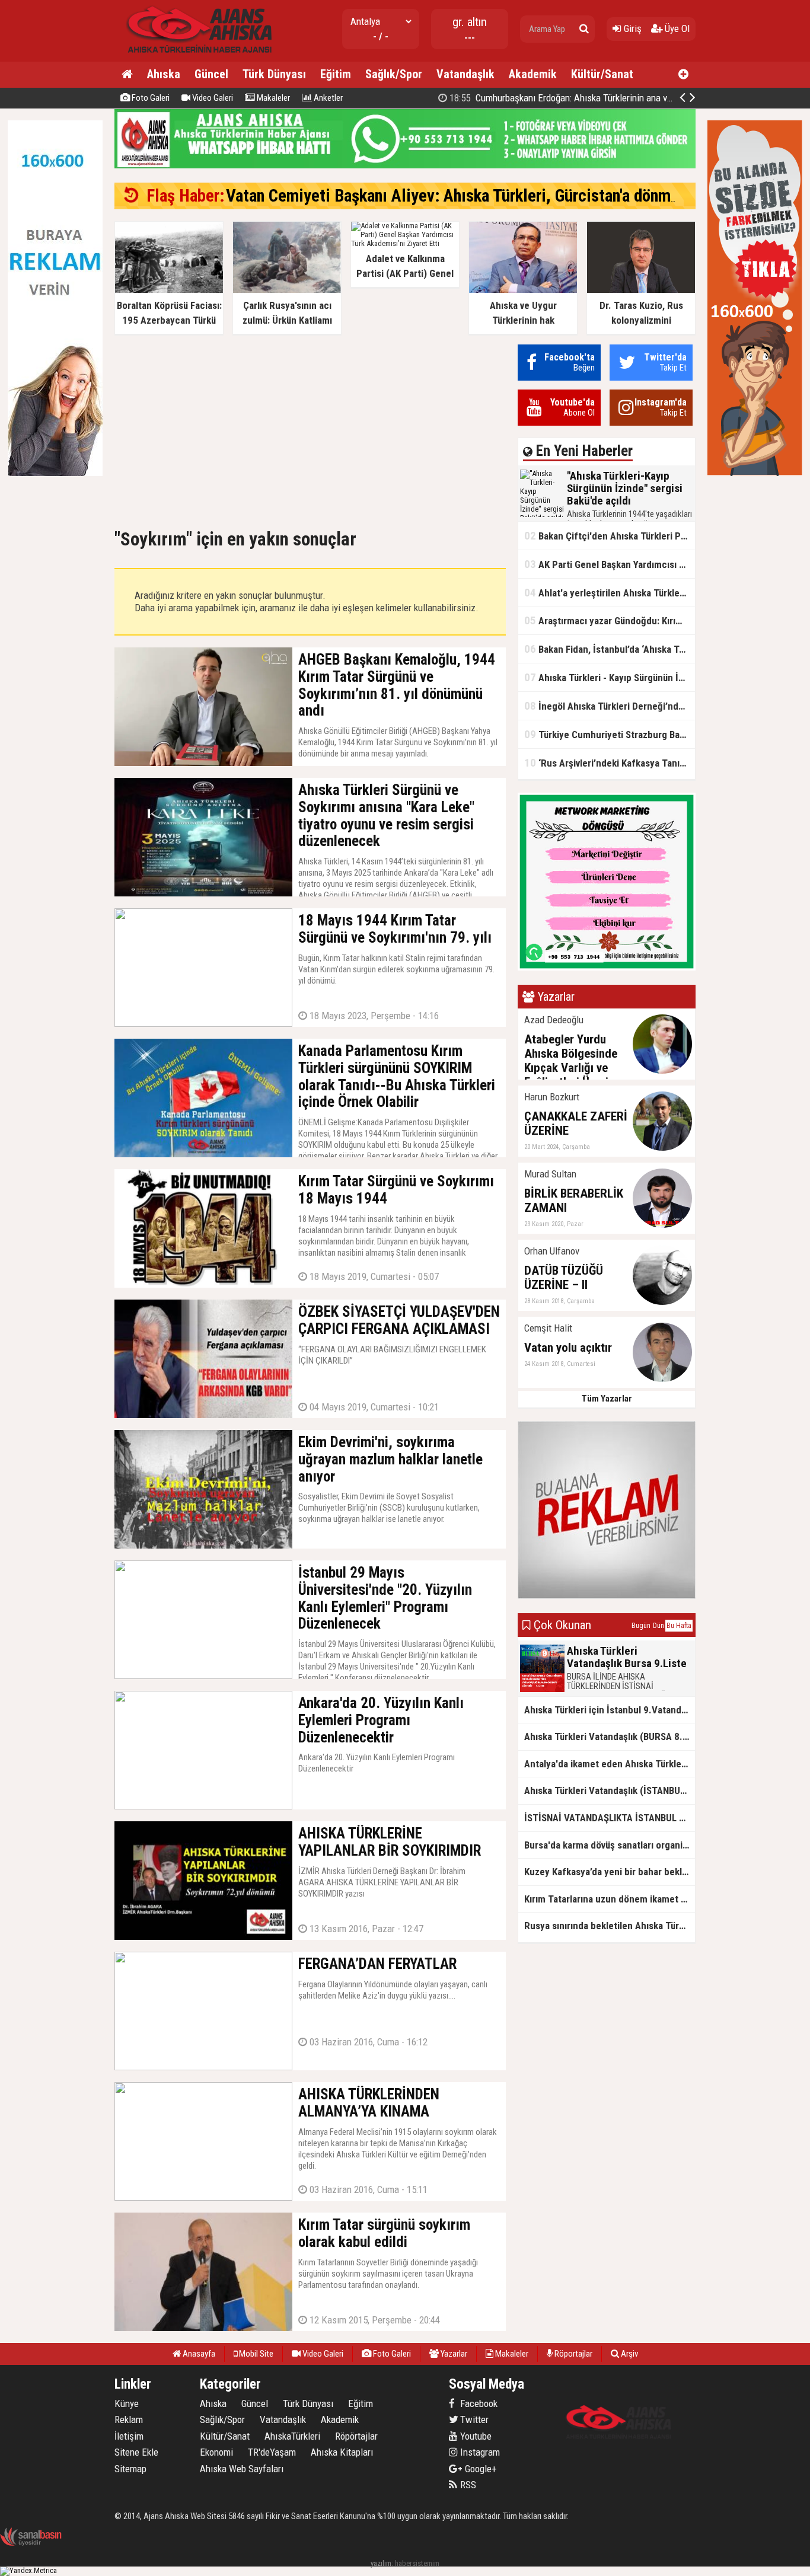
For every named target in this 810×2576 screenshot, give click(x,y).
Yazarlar (453, 2354)
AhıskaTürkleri (292, 2436)
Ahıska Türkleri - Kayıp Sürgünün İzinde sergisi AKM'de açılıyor (610, 677)
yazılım (381, 2563)
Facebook (478, 2403)
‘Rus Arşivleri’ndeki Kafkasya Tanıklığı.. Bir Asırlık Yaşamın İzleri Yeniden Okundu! (610, 763)
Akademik (533, 74)
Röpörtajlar (356, 2436)
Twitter (473, 2419)
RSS (467, 2485)
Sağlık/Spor (394, 74)
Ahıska (164, 74)
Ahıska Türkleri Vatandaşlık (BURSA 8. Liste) (610, 1737)
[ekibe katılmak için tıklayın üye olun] (607, 968)
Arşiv (629, 2354)
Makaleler (272, 98)
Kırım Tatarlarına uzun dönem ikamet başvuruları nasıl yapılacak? (610, 1899)
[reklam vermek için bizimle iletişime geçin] (55, 473)
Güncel (211, 74)
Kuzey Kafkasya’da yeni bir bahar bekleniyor (610, 1872)
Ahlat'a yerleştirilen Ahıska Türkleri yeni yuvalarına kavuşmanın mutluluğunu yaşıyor (610, 593)
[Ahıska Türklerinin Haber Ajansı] (196, 57)
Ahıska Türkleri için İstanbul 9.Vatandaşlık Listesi (610, 1710)
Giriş (632, 28)
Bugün (641, 1626)
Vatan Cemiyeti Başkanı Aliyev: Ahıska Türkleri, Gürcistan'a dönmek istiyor (481, 196)
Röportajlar (573, 2354)
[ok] (584, 29)
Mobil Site (255, 2354)
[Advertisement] (310, 427)
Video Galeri (212, 98)
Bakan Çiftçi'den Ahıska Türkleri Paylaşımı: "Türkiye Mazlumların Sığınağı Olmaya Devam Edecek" (610, 536)
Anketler (327, 98)
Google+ (477, 2469)
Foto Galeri (150, 98)
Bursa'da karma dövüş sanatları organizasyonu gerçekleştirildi (610, 1845)
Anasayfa (198, 2354)
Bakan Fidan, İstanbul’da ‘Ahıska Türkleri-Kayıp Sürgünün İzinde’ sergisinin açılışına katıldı (610, 649)
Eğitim (336, 74)
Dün (658, 1626)
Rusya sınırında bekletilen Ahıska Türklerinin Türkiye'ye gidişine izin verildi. (610, 1926)
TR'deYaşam (272, 2452)
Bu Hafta (679, 1626)
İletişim (129, 2436)
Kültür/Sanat (602, 74)
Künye (127, 2403)
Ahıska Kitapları (342, 2452)
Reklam (129, 2419)
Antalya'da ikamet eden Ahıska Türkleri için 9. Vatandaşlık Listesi (610, 1764)
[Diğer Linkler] (683, 75)
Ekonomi (216, 2452)
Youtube (475, 2436)
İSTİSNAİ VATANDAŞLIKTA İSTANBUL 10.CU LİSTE (610, 1818)
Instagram (479, 2452)
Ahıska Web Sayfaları (242, 2469)
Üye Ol (676, 28)
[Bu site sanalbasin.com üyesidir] (31, 2544)
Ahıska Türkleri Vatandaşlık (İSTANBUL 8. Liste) (610, 1790)
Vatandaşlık (465, 74)
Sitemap (130, 2469)
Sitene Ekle (136, 2452)
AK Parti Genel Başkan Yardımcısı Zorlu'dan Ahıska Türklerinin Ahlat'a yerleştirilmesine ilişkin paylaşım (610, 564)
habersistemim (417, 2563)
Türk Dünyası (274, 74)
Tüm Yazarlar (607, 1399)
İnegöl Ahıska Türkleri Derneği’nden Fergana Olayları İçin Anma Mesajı (610, 706)
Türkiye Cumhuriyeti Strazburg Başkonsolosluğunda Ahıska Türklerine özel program (610, 734)
